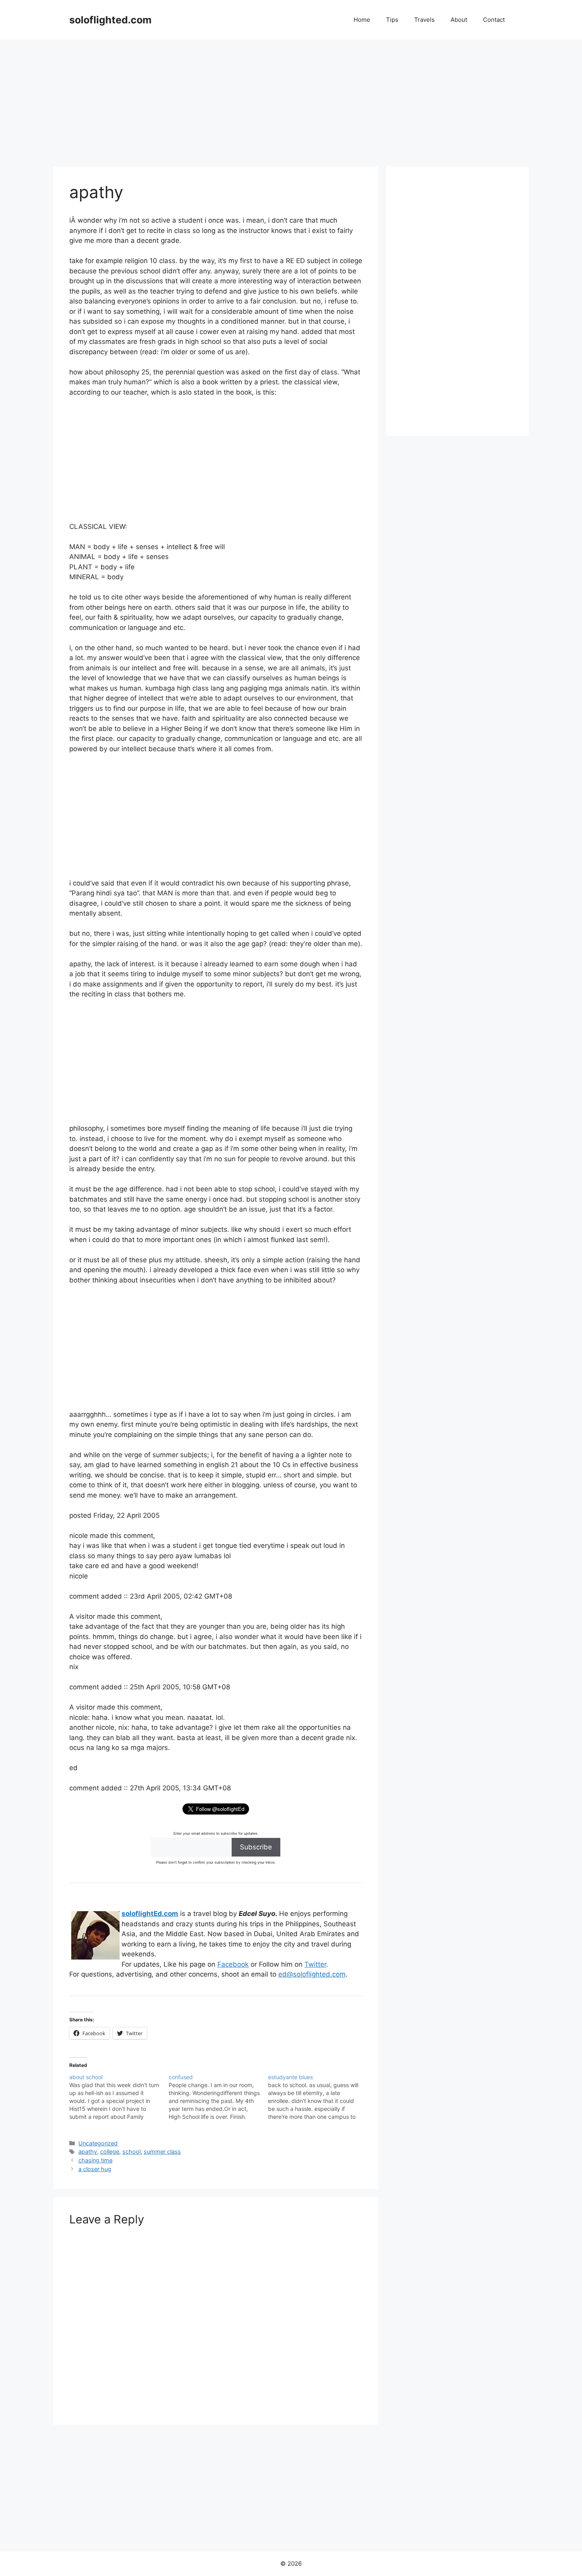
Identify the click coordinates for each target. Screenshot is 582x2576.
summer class (162, 2151)
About (459, 20)
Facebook (233, 1964)
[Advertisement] (291, 99)
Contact (494, 20)
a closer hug (95, 2169)
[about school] (119, 2097)
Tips (392, 20)
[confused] (218, 2097)
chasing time (95, 2160)
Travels (424, 20)
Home (362, 20)
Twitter (315, 1964)
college (110, 2151)
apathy (88, 2151)
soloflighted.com (110, 20)
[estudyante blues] (318, 2097)
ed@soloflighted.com (312, 1974)
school (131, 2151)
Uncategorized (98, 2143)
